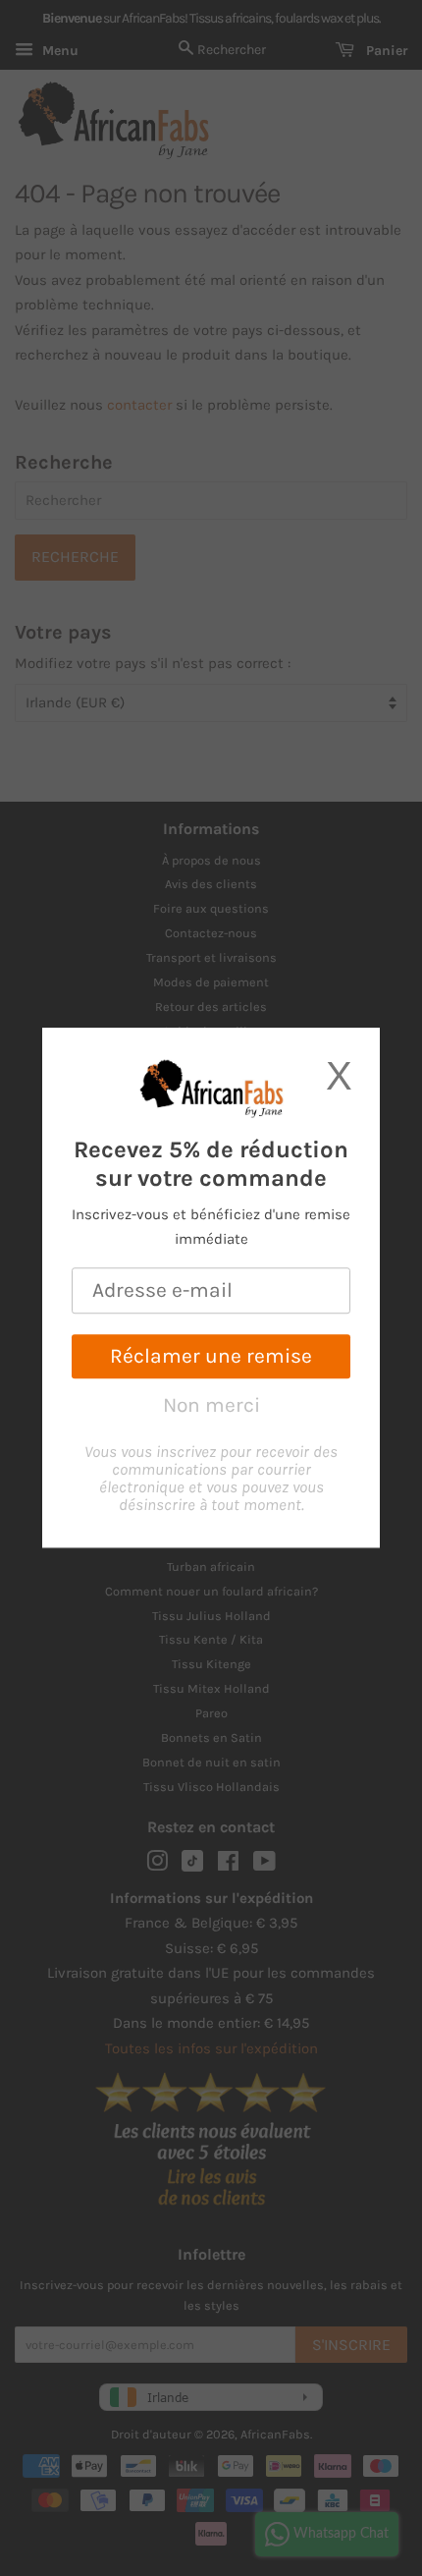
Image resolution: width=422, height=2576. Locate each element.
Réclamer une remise (211, 1356)
